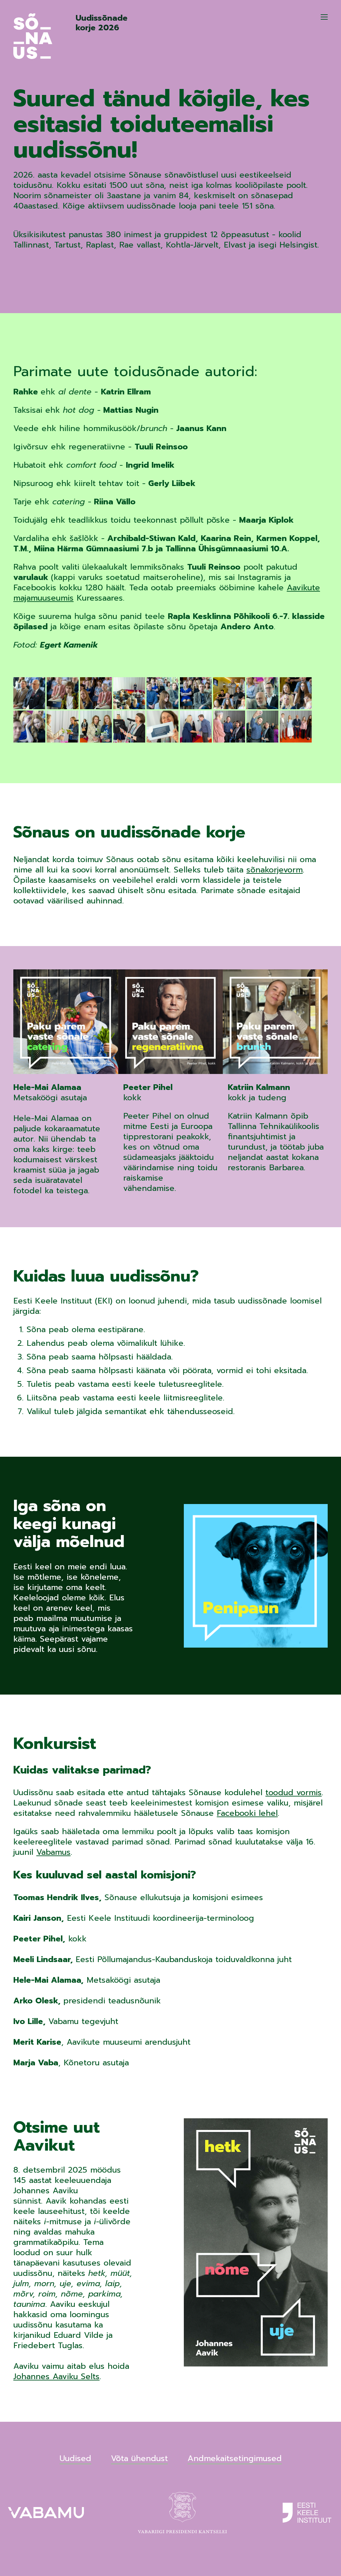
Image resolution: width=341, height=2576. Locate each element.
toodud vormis (294, 1793)
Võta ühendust (139, 2459)
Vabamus (53, 1852)
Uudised (75, 2459)
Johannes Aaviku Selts (56, 2376)
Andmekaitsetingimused (235, 2459)
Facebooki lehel (247, 1813)
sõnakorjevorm (275, 870)
